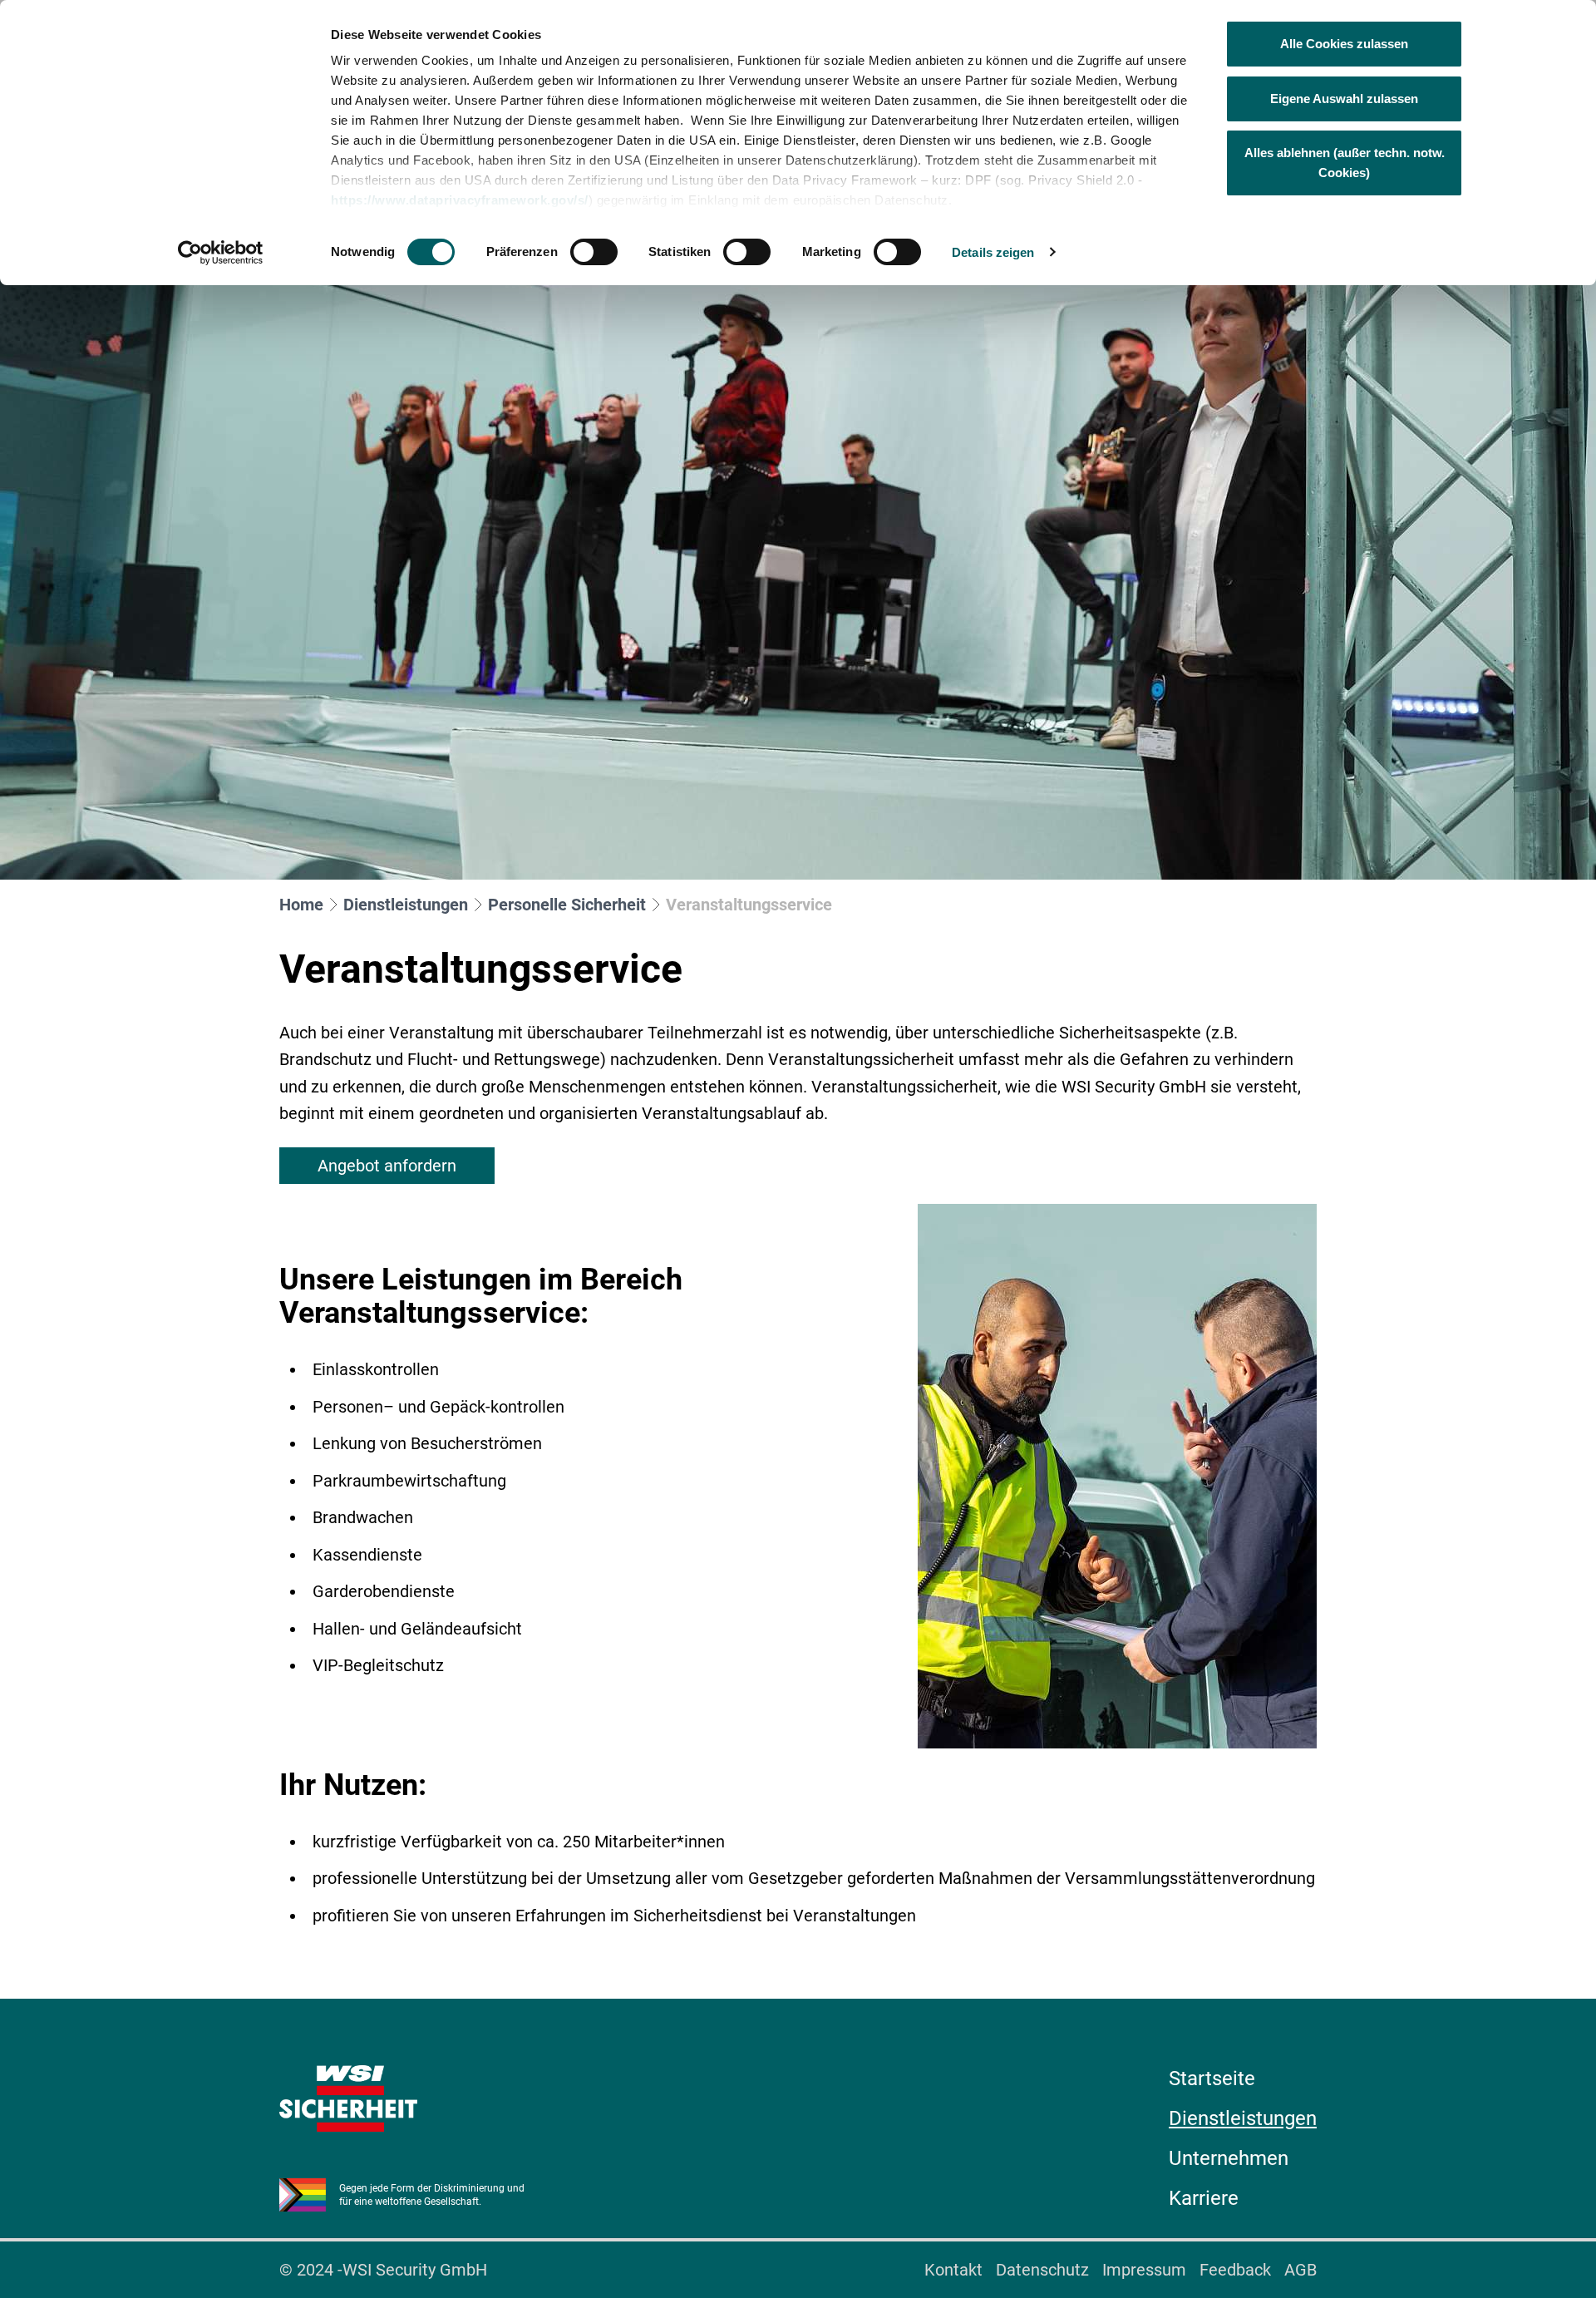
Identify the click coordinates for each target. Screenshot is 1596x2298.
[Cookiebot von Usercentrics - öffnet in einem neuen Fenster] (221, 253)
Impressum (1144, 2270)
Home (301, 905)
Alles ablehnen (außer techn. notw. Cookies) (1345, 163)
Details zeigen (993, 252)
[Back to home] (348, 2098)
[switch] (594, 252)
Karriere (1204, 2198)
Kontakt (953, 2270)
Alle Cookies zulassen (1344, 44)
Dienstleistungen (406, 905)
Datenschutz (1042, 2270)
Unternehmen (1229, 2158)
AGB (1300, 2270)
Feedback (1235, 2270)
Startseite (1212, 2079)
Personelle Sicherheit (567, 905)
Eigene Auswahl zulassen (1344, 99)
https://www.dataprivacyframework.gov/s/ (460, 200)
